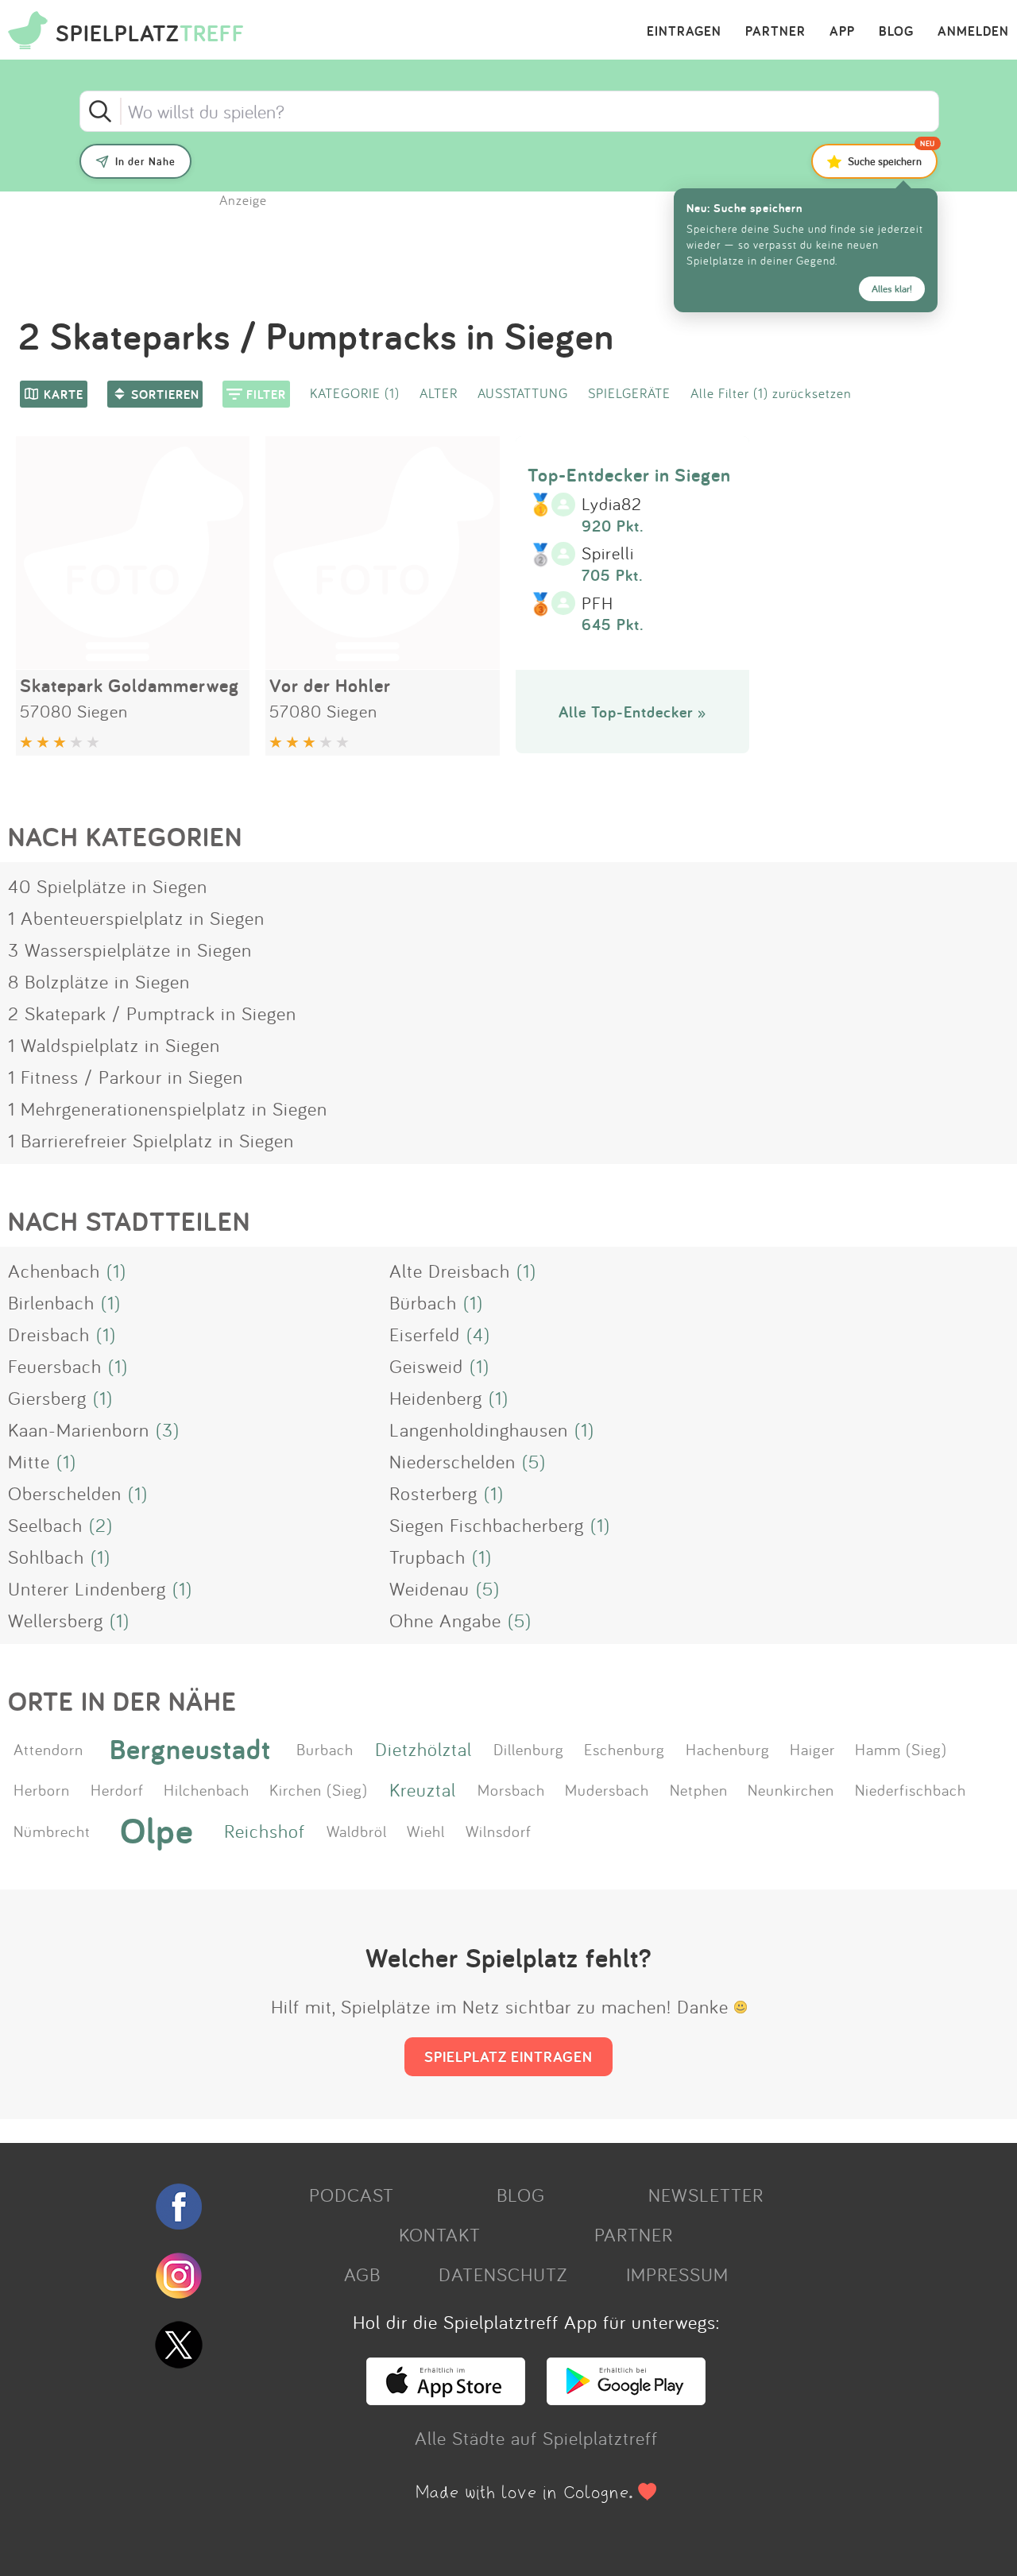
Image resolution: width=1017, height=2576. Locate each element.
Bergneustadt (190, 1748)
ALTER (439, 393)
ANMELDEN (973, 32)
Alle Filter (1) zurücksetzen (771, 393)
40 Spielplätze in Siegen (108, 886)
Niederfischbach (911, 1789)
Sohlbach (46, 1557)
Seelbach (45, 1525)
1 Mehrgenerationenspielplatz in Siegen (168, 1108)
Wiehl (426, 1831)
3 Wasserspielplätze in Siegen (130, 950)
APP (842, 32)
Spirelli (608, 554)
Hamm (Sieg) (901, 1749)
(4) (478, 1334)
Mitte (29, 1461)
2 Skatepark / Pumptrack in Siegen (152, 1013)
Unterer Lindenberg (87, 1588)
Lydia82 (612, 505)
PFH (597, 604)
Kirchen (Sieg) (319, 1789)
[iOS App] (446, 2398)
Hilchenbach (207, 1789)
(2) (101, 1525)
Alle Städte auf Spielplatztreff (536, 2438)
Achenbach (54, 1271)
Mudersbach (607, 1789)
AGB (362, 2274)
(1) (116, 1271)
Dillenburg (529, 1749)
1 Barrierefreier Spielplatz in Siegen (151, 1140)
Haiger (812, 1749)
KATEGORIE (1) (355, 393)
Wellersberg (56, 1620)
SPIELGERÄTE (629, 393)
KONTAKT (440, 2234)
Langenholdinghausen (479, 1429)
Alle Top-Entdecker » (632, 712)
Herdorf (117, 1789)
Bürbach (423, 1302)
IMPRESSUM (677, 2274)
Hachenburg (728, 1749)
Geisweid (426, 1366)
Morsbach (511, 1789)
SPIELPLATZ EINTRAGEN (508, 2056)
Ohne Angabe (445, 1620)
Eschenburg (625, 1749)
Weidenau (429, 1588)
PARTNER (775, 32)
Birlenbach (51, 1302)
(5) (534, 1461)
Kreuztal (423, 1789)
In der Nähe (145, 161)
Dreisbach (49, 1334)
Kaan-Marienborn (79, 1429)
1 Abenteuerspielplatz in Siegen (136, 918)
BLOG (896, 32)
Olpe (157, 1831)
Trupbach (427, 1557)
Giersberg (47, 1398)
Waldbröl (357, 1831)
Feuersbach (55, 1366)
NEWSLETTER (706, 2195)
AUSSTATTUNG (523, 393)
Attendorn (48, 1749)
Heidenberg (436, 1398)
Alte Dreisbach (450, 1271)
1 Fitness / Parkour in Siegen (126, 1077)
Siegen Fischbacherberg (487, 1525)
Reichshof (265, 1831)
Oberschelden (65, 1493)
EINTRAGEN (684, 32)
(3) (168, 1429)
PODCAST (352, 2195)
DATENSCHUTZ (503, 2274)
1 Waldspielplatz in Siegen (114, 1045)
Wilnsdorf (499, 1831)
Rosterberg (433, 1493)
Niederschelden (452, 1461)
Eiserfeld (425, 1334)
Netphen (699, 1789)
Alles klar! (892, 289)
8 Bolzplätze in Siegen (99, 981)
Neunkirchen (791, 1789)
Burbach (325, 1749)
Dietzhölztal (423, 1749)
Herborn (42, 1789)
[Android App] (626, 2398)
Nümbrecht (52, 1831)
